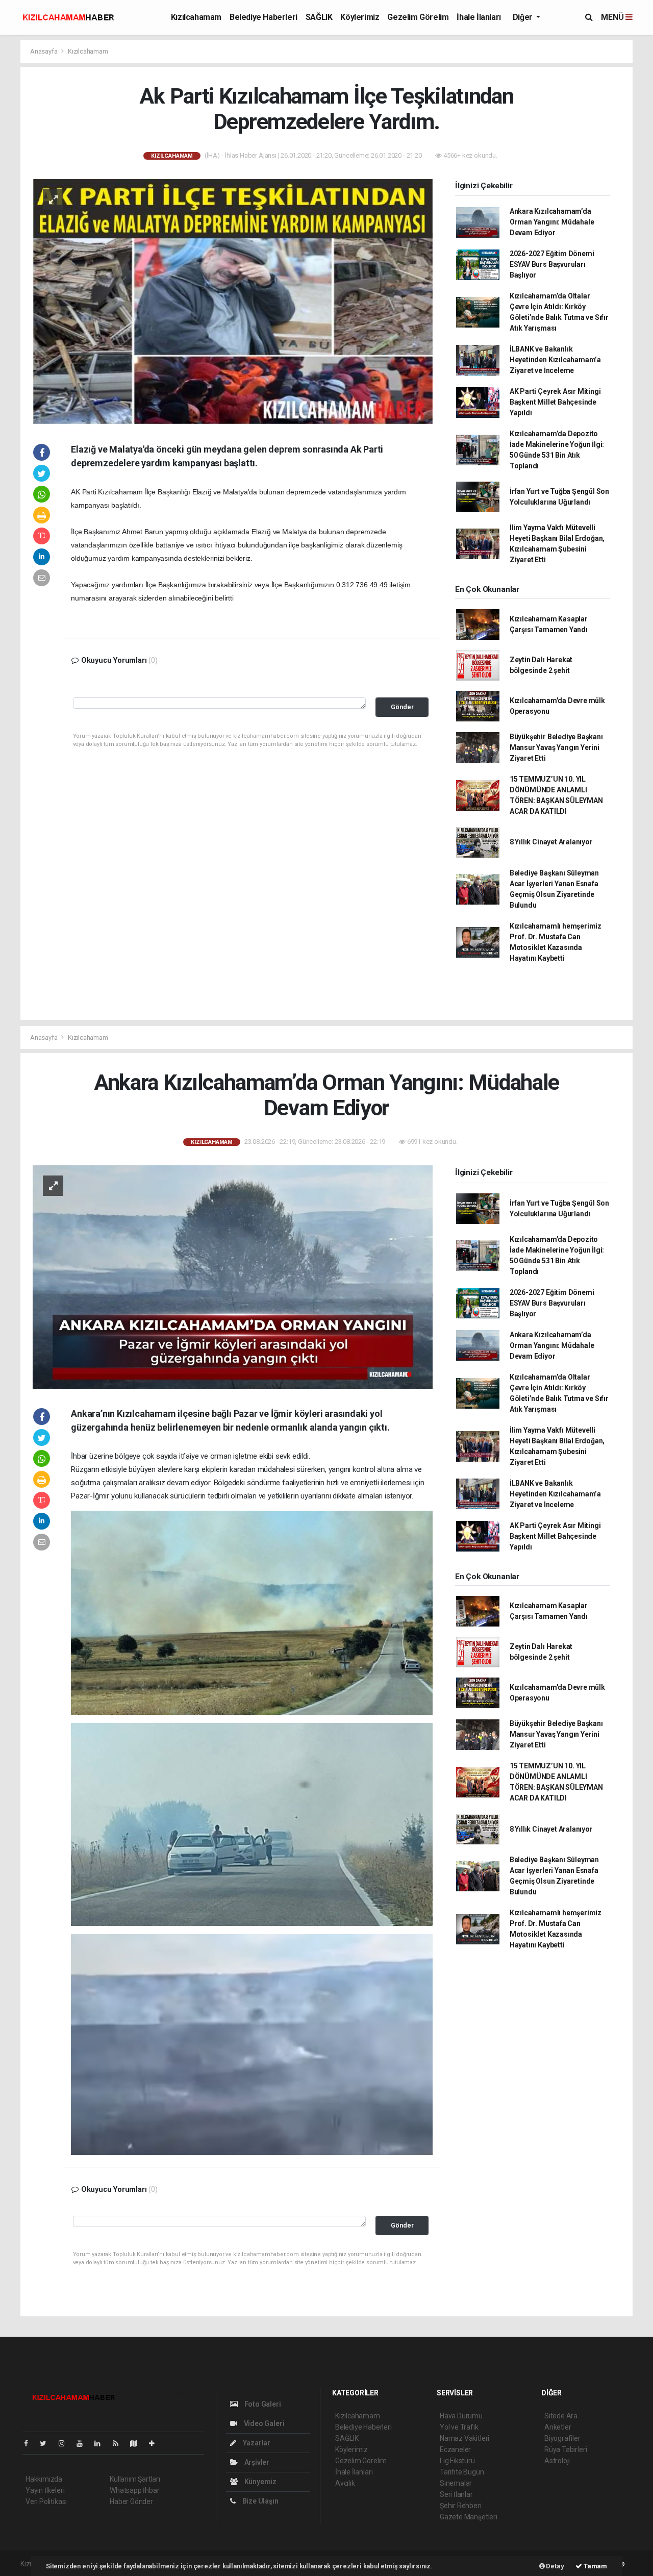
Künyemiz (260, 2482)
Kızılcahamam (196, 17)
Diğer (524, 17)
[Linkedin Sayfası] (102, 2443)
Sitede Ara (561, 2416)
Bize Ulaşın (260, 2501)
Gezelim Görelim (418, 17)
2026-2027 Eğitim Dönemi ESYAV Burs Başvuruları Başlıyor (552, 264)
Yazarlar (256, 2443)
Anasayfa (44, 51)
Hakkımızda (44, 2479)
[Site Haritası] (138, 2443)
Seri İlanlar (456, 2494)
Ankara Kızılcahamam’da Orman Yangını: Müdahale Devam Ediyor (552, 222)
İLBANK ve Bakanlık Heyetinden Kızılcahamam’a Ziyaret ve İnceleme (555, 360)
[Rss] (120, 2443)
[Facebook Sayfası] (30, 2443)
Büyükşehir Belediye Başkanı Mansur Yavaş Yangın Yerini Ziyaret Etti (556, 747)
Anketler (558, 2427)
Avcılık (345, 2483)
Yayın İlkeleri (45, 2490)
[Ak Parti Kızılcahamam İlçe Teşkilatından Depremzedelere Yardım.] (233, 301)
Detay (555, 2566)
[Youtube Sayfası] (84, 2443)
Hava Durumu (461, 2416)
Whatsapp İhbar (134, 2490)
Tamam (595, 2566)
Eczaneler (455, 2449)
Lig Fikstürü (457, 2461)
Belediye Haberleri (263, 17)
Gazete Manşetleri (469, 2517)
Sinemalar (456, 2483)
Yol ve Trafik (459, 2427)
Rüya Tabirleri (566, 2449)
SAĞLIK (319, 17)
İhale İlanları (479, 17)
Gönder (402, 707)
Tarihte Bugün (462, 2472)
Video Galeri (263, 2423)
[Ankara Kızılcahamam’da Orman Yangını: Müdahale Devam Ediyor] (233, 1277)
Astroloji (557, 2461)
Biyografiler (562, 2438)
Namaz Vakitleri (464, 2438)
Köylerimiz (360, 17)
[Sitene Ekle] (156, 2443)
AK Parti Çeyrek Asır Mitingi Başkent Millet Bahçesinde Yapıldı (555, 402)
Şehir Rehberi (461, 2506)
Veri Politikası (46, 2502)
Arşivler (256, 2462)
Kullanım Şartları (135, 2479)
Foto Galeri (262, 2404)
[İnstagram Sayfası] (66, 2443)
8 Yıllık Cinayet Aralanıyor (551, 842)
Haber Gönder (131, 2502)
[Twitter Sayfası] (47, 2443)
